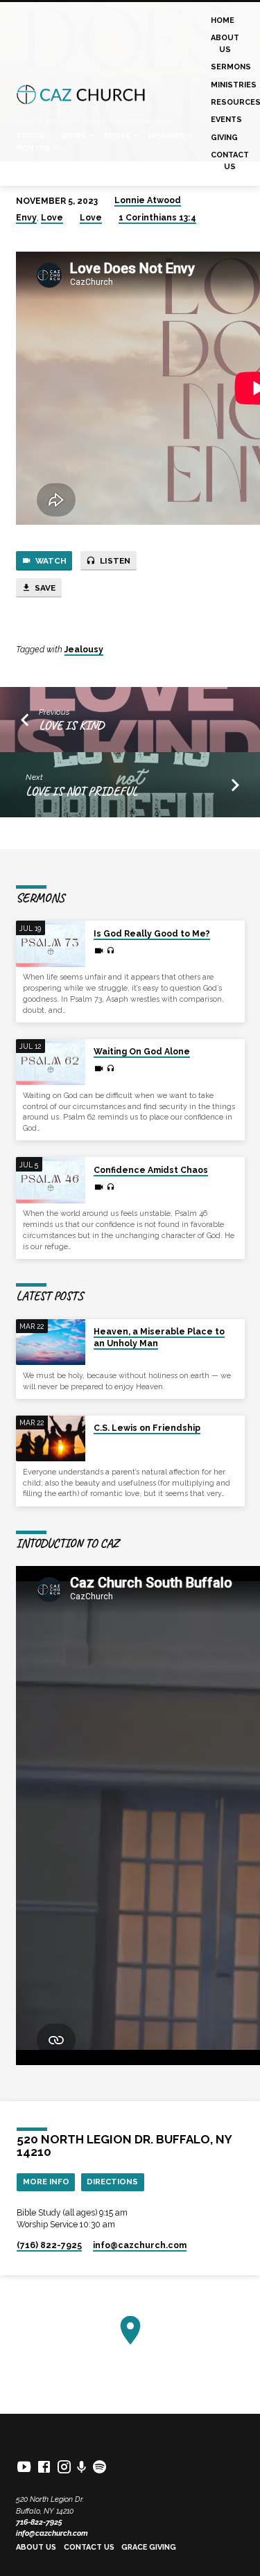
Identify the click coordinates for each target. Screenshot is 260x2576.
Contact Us (230, 160)
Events (226, 120)
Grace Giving (149, 2547)
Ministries (234, 85)
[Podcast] (82, 2467)
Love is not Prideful (81, 791)
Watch (50, 561)
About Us (225, 43)
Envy (26, 218)
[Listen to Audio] (111, 951)
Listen (114, 561)
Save (44, 588)
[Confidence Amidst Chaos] (51, 1180)
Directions (112, 2182)
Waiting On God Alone (142, 1052)
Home (223, 20)
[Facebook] (44, 2467)
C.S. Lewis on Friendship (147, 1428)
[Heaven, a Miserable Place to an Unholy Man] (51, 1342)
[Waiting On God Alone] (51, 1062)
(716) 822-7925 (49, 2245)
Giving (224, 138)
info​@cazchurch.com (140, 2245)
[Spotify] (99, 2467)
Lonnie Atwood (148, 200)
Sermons (231, 67)
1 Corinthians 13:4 (157, 218)
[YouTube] (24, 2467)
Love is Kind (71, 725)
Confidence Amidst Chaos (151, 1170)
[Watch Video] (99, 951)
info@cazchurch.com (52, 2533)
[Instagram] (64, 2467)
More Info (46, 2182)
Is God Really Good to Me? (152, 934)
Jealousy (84, 650)
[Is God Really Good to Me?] (51, 944)
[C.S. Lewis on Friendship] (51, 1439)
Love (52, 218)
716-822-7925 (39, 2522)
